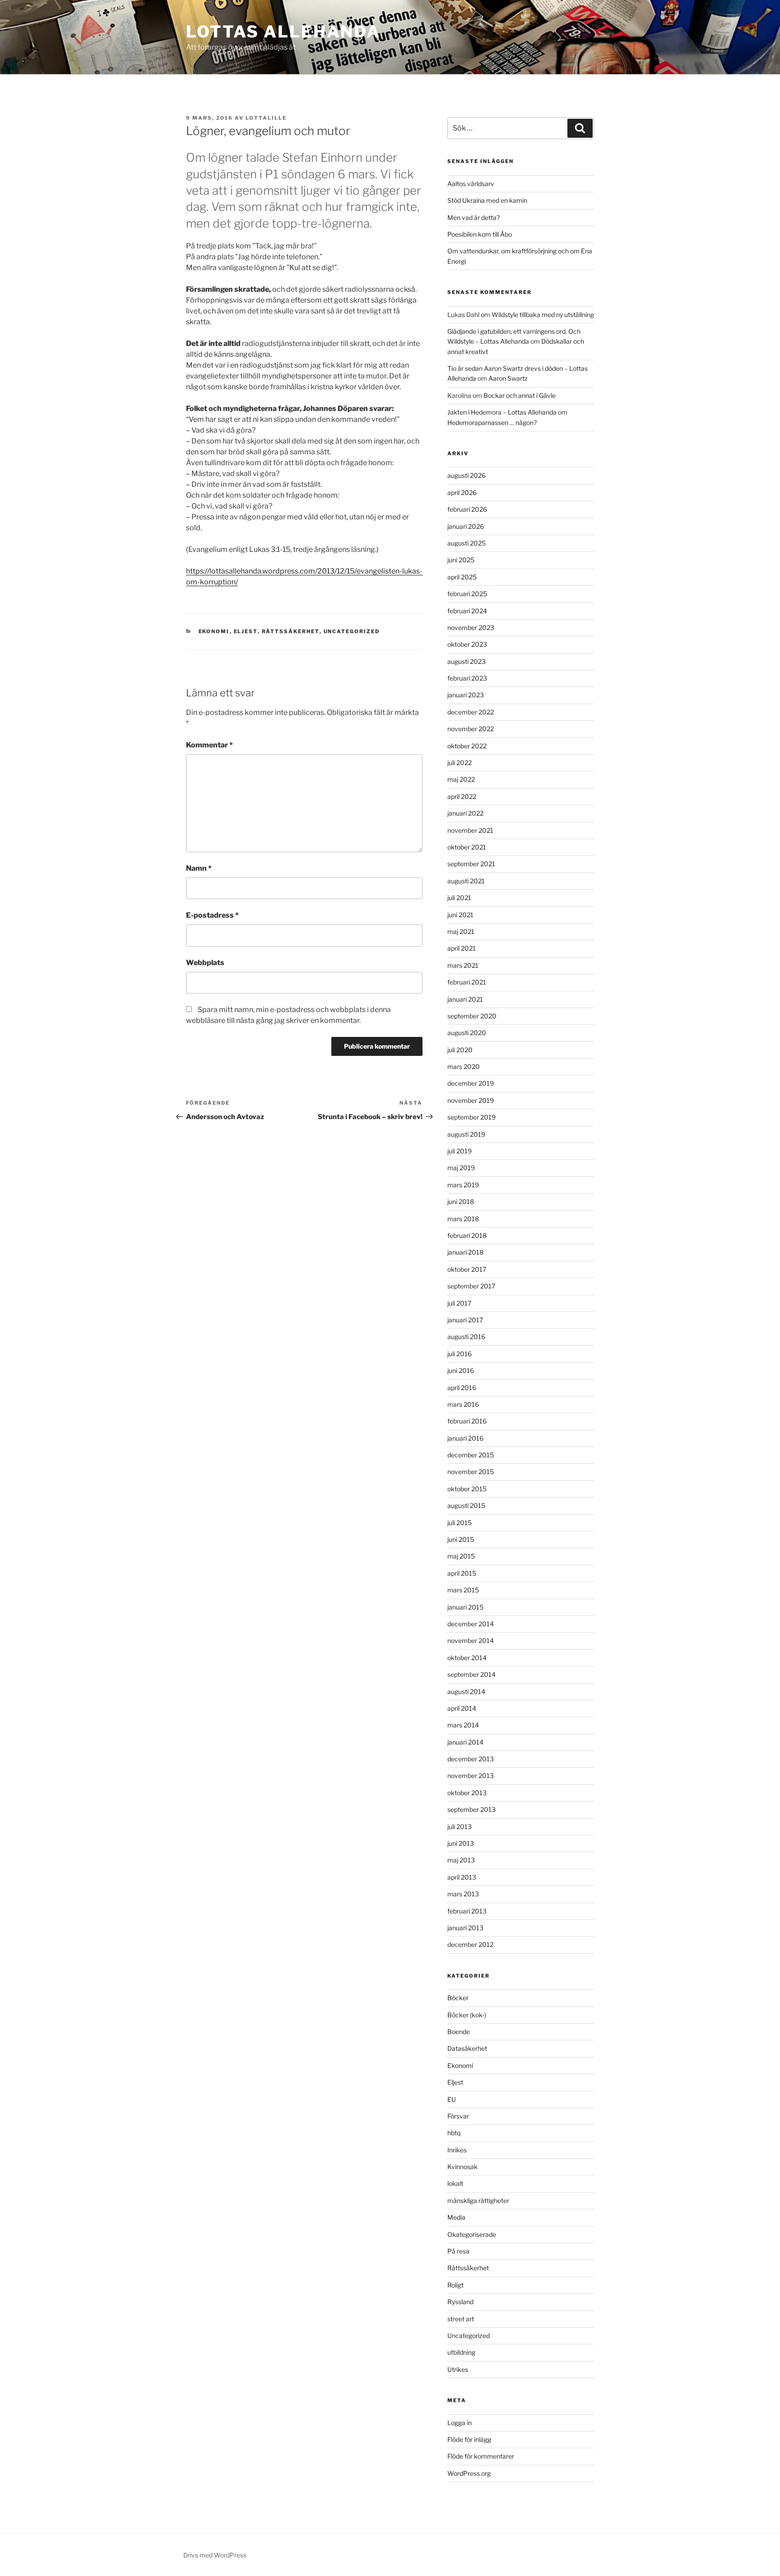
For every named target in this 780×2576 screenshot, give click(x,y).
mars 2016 (463, 1404)
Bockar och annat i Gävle (520, 395)
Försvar (458, 2116)
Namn (199, 868)
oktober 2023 (467, 644)
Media (456, 2217)
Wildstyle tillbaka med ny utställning (543, 315)
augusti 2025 (467, 543)
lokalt (455, 2183)
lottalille (266, 118)
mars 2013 (463, 1894)
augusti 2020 (467, 1033)
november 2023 (471, 628)
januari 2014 (465, 1742)
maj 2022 (461, 779)
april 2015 (462, 1573)
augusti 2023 (467, 661)
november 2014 (471, 1640)
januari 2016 (465, 1438)
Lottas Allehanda (283, 32)
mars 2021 (463, 965)
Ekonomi (214, 631)
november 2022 (471, 729)
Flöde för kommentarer (481, 2456)
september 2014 (471, 1674)
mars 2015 (463, 1590)
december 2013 (471, 1759)
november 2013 (471, 1776)
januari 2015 (465, 1607)
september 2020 (472, 1016)
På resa (458, 2251)
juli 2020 (460, 1050)
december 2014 (471, 1624)
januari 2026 (466, 526)
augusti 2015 (466, 1505)
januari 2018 (465, 1252)
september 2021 (471, 864)
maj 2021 (461, 931)
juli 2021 (459, 898)
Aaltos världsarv (471, 184)
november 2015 (471, 1472)
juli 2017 (459, 1303)
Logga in (460, 2423)
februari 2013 (467, 1911)
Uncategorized (352, 631)
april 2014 (462, 1708)
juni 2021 (460, 915)
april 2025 (462, 577)
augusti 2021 (466, 881)
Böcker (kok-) (467, 2015)
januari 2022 (465, 813)
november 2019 (471, 1100)
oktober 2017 (467, 1269)
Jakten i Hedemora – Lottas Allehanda (502, 412)
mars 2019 (463, 1185)
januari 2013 (465, 1928)
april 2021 (462, 948)
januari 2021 (465, 999)
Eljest (246, 631)
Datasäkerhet (467, 2048)
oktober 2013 (467, 1793)
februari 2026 (467, 509)
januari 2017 (465, 1320)
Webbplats (205, 963)
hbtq (454, 2133)
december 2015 (471, 1455)
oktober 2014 (467, 1658)
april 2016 (462, 1388)
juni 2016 (461, 1370)
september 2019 (471, 1117)
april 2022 (462, 796)
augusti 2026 (467, 475)
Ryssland (460, 2302)
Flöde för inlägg (469, 2439)
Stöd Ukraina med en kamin (487, 200)
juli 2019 (460, 1151)
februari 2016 (467, 1421)
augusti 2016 (466, 1337)
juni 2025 (461, 560)
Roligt (455, 2285)
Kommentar (209, 745)
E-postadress (212, 915)
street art (461, 2319)
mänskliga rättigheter (478, 2200)
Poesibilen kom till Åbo (480, 234)
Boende (459, 2032)
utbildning (461, 2352)
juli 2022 (460, 763)
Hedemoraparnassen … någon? (492, 422)
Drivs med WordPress (215, 2555)
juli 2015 (460, 1523)
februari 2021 (467, 982)
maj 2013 (461, 1860)
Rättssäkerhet (291, 631)
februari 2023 (467, 678)
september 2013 (471, 1809)
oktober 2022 (467, 746)
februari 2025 (467, 594)
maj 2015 (461, 1556)
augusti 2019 (466, 1134)
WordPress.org (469, 2473)
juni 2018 (461, 1202)
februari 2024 (467, 611)
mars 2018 (463, 1219)
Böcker (458, 1998)
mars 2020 (464, 1066)
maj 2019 (461, 1168)
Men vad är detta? (474, 217)
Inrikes (457, 2150)
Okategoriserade (472, 2234)
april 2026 (462, 492)
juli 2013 (460, 1827)
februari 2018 (467, 1235)
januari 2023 (466, 695)
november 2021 (470, 830)
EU (452, 2099)
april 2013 (462, 1877)
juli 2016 (460, 1354)
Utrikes (458, 2369)
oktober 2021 (467, 847)
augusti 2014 (466, 1692)
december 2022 (471, 712)
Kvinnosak (462, 2167)
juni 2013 (461, 1843)
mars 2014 (463, 1725)
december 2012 (470, 1944)
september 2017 (471, 1286)
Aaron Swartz (508, 378)
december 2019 (471, 1083)
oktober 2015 (467, 1489)
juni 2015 (461, 1539)
